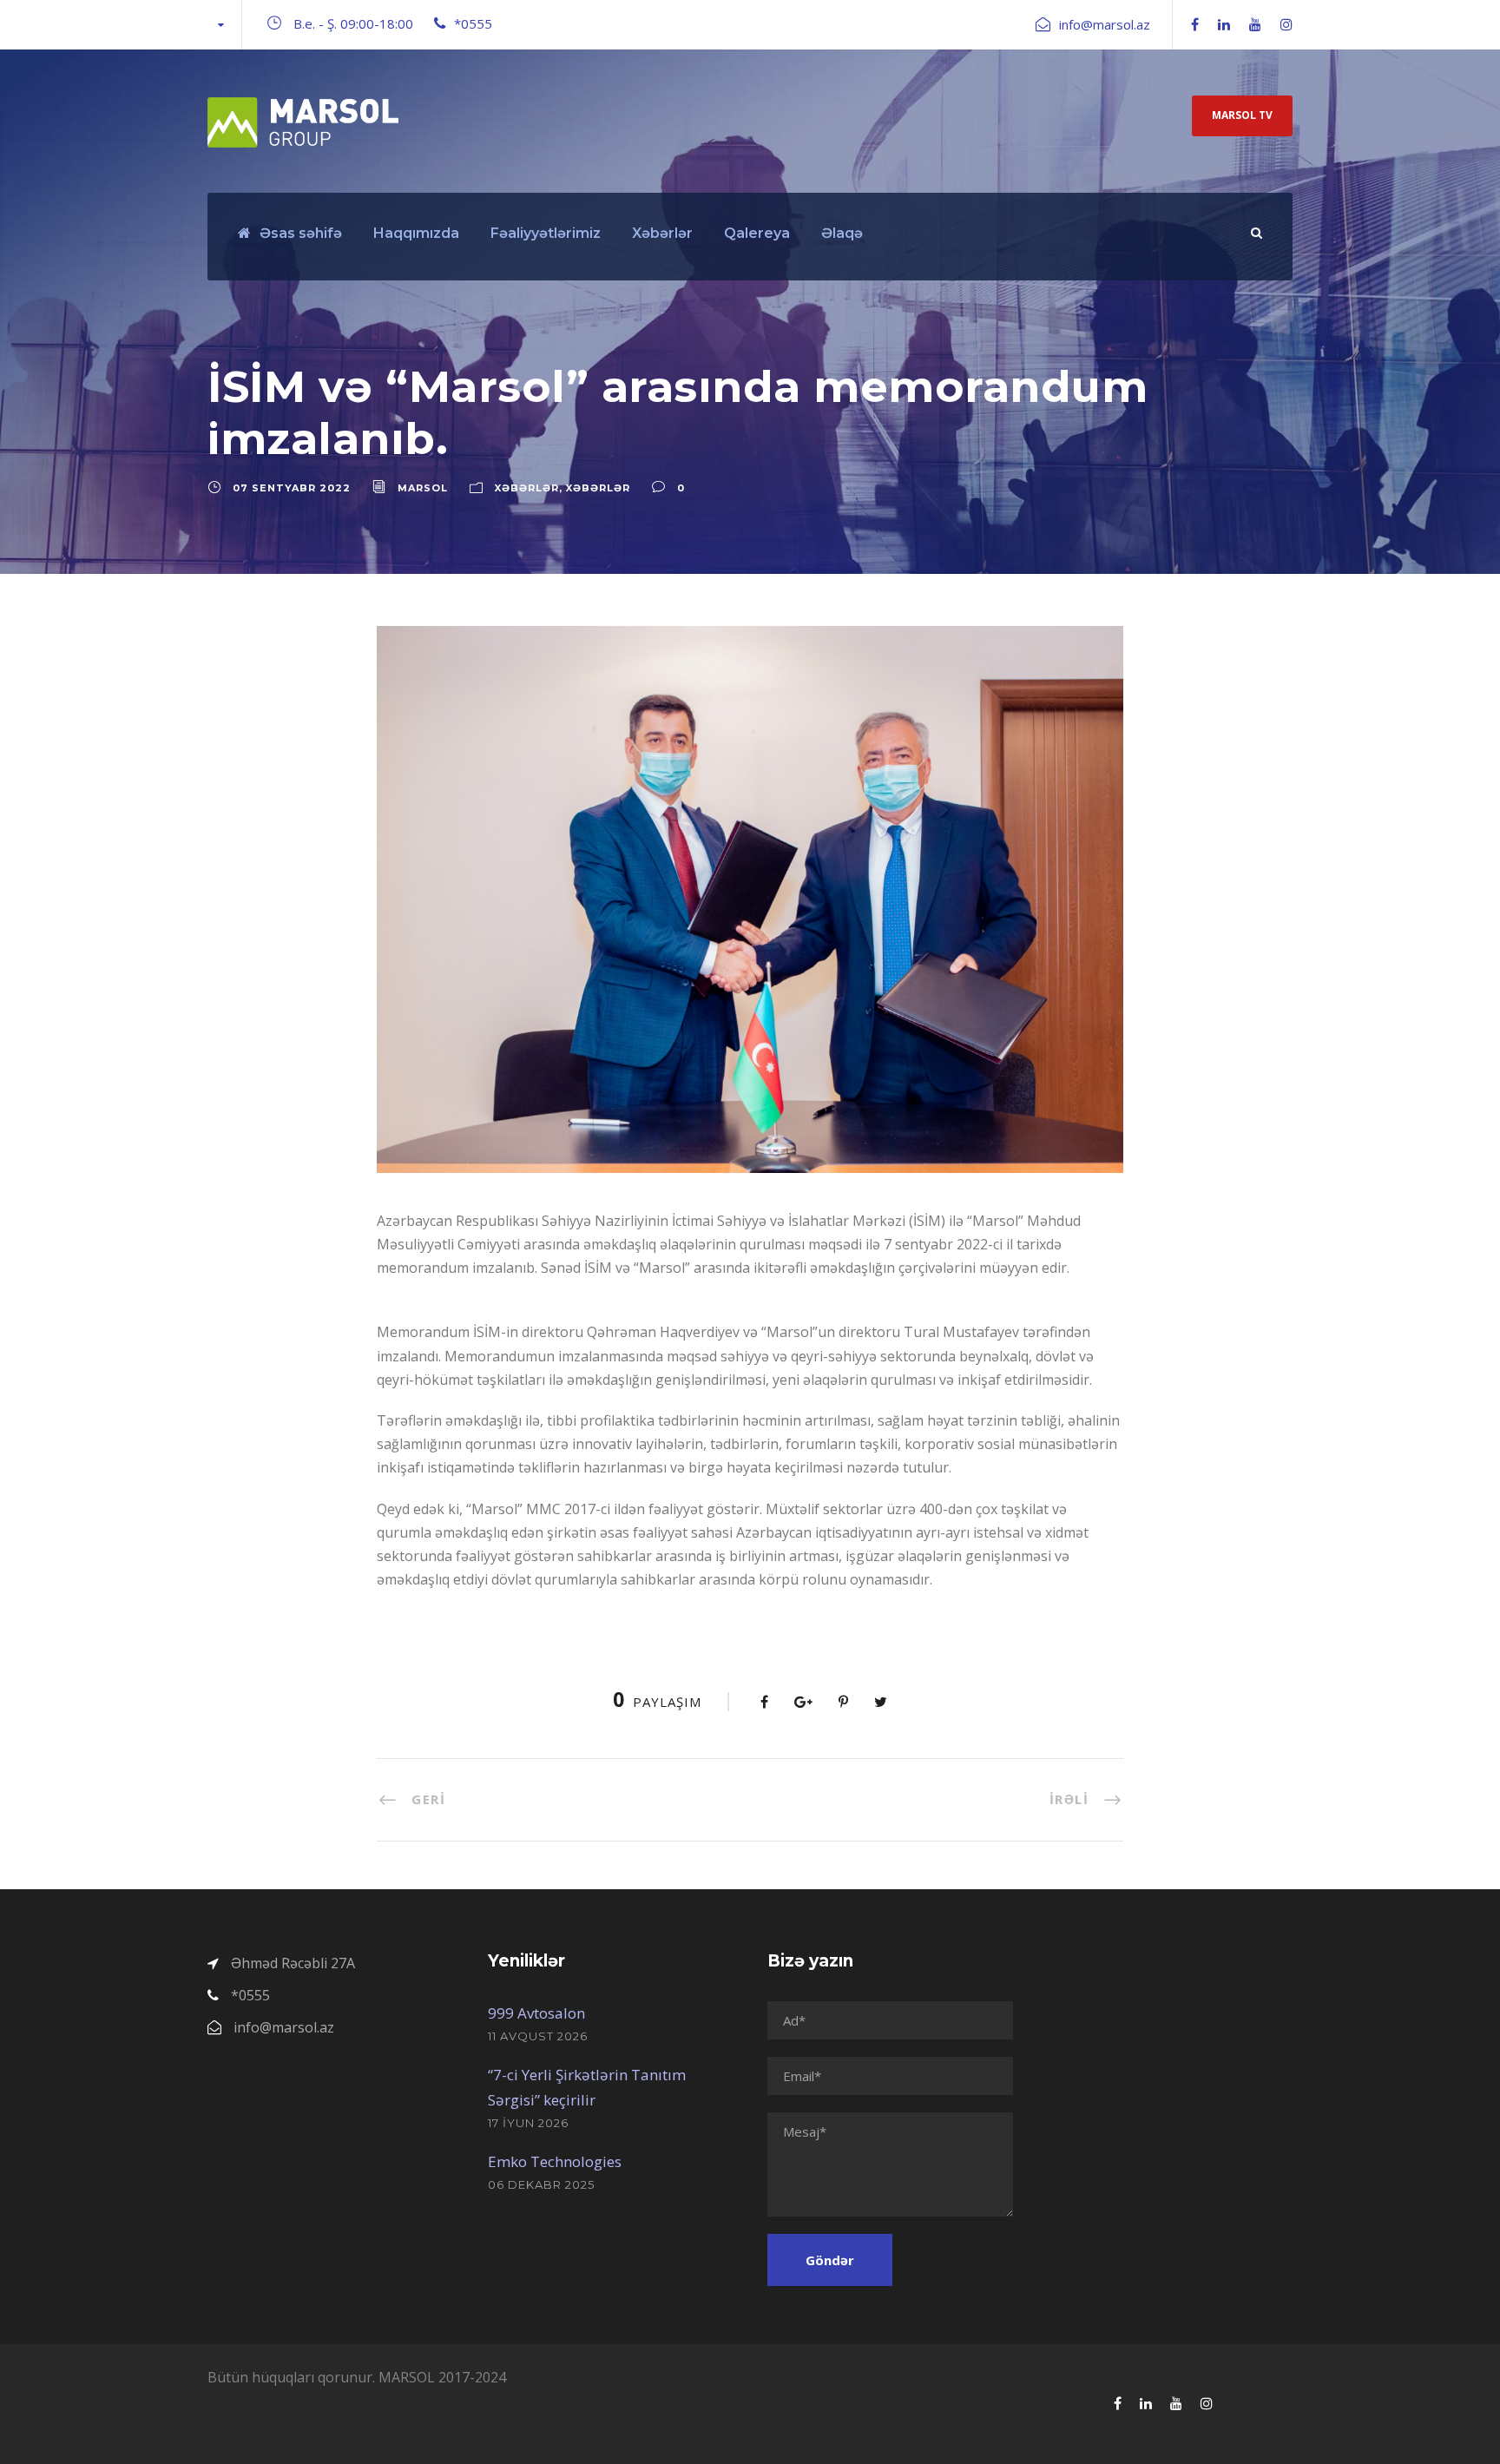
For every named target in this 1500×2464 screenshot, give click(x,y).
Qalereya (757, 233)
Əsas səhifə (301, 233)
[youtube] (1255, 24)
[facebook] (1195, 24)
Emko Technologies (555, 2161)
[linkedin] (1224, 24)
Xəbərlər (662, 233)
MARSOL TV (1242, 115)
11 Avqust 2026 (538, 2036)
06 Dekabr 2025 (541, 2184)
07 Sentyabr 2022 (292, 488)
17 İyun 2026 (528, 2123)
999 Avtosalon (536, 2013)
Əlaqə (842, 233)
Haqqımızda (416, 233)
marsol (423, 488)
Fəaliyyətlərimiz (546, 233)
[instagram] (1286, 24)
